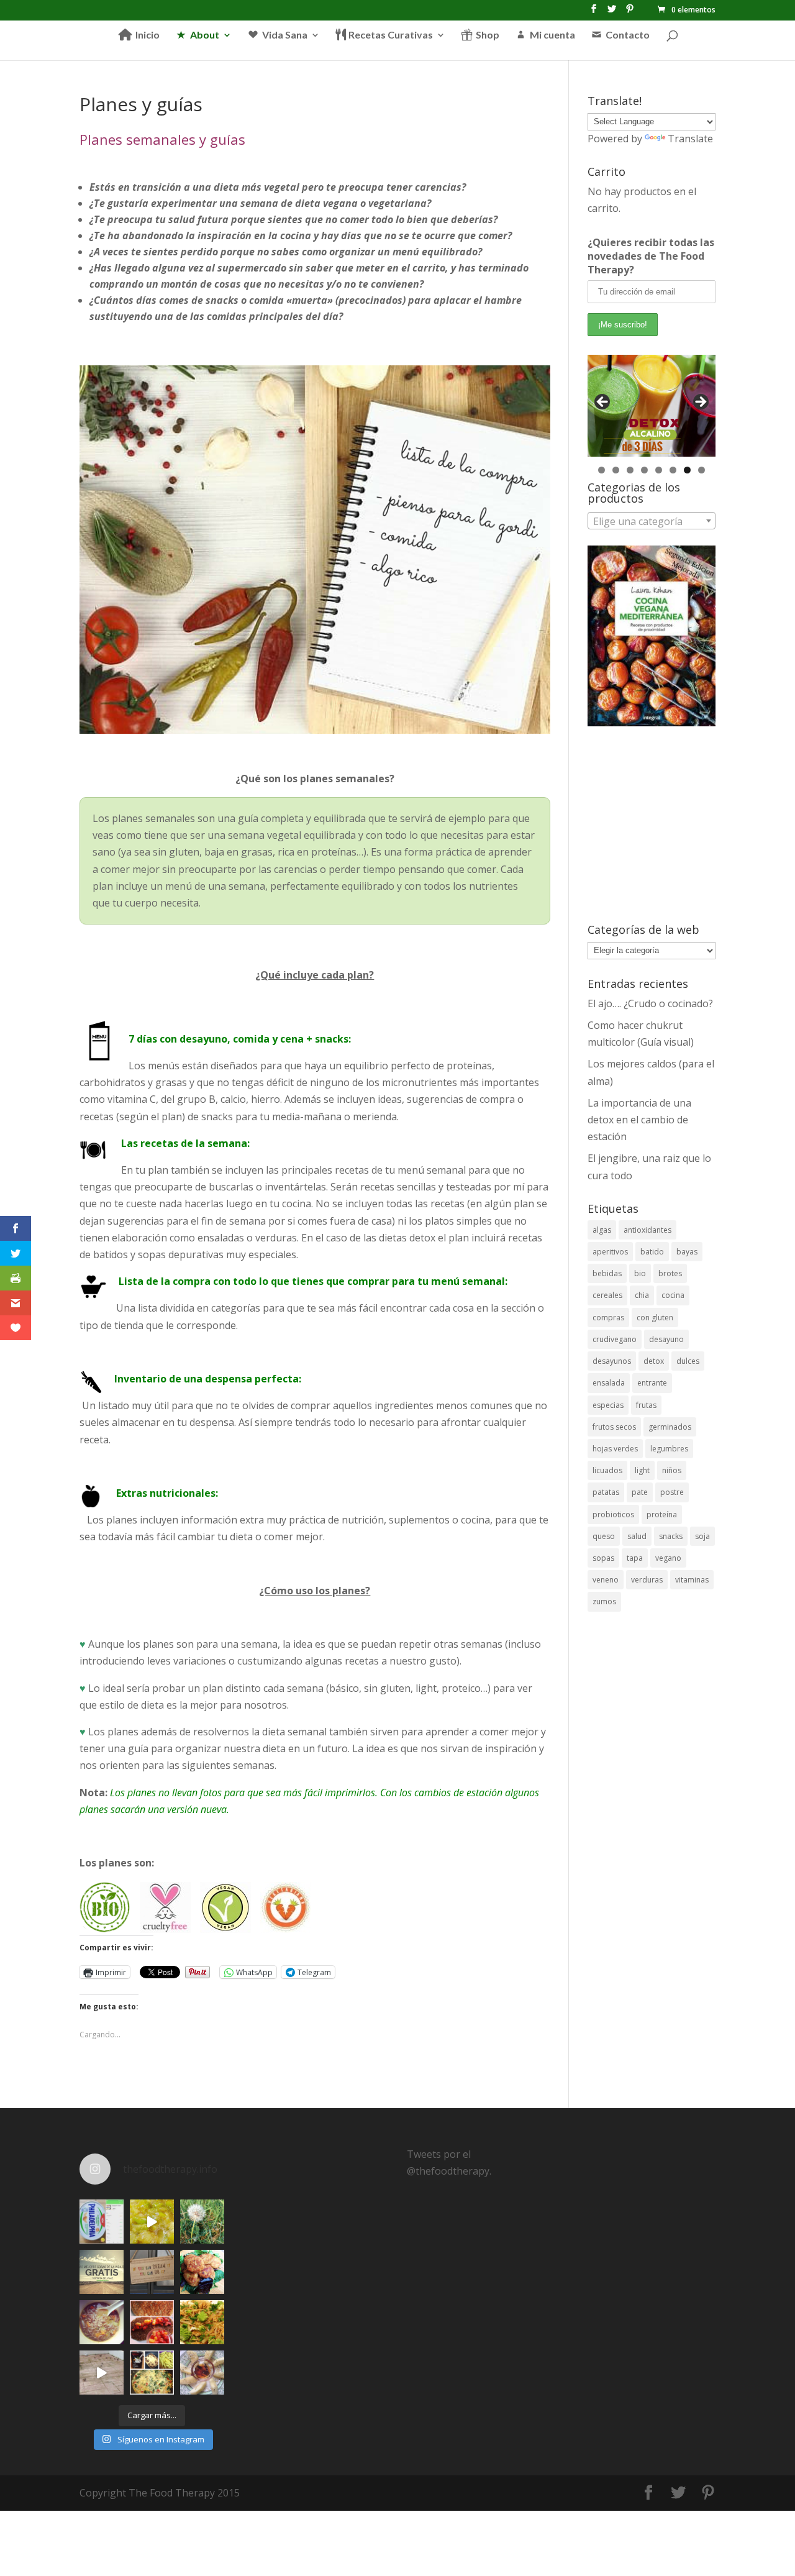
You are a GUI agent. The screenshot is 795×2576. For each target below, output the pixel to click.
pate (640, 1492)
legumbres (669, 1449)
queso (604, 1536)
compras (608, 1318)
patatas (606, 1492)
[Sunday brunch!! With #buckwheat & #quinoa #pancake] (152, 2322)
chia (642, 1295)
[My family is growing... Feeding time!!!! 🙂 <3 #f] (102, 2373)
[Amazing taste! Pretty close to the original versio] (102, 2222)
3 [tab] (630, 470)
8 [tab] (702, 470)
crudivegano (615, 1339)
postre (672, 1492)
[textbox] (652, 521)
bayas (687, 1252)
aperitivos (610, 1252)
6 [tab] (673, 470)
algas (602, 1230)
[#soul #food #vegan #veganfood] (152, 2373)
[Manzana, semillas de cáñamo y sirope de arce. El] (202, 2373)
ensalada (609, 1383)
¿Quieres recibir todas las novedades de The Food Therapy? (651, 256)
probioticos (613, 1514)
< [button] (603, 403)
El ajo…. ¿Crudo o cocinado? (650, 1003)
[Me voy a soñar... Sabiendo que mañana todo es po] (152, 2272)
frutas (646, 1405)
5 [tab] (659, 470)
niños (672, 1470)
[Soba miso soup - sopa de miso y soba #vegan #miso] (102, 2322)
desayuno (666, 1339)
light (642, 1470)
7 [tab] (687, 470)
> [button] (700, 403)
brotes (670, 1273)
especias (608, 1405)
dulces (688, 1361)
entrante (652, 1383)
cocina (673, 1295)
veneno (606, 1580)
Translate (690, 139)
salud (637, 1536)
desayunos (612, 1361)
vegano (668, 1558)
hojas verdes (615, 1449)
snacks (671, 1536)
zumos (604, 1601)
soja (702, 1536)
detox (654, 1361)
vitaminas (692, 1580)
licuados (607, 1470)
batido (652, 1252)
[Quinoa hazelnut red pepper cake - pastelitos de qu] (202, 2272)
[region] (652, 406)
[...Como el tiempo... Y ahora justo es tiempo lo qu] (102, 2272)
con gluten (655, 1318)
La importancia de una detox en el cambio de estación (639, 1120)
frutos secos (614, 1427)
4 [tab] (644, 470)
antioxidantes (647, 1230)
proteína (662, 1514)
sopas (603, 1558)
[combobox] (652, 521)
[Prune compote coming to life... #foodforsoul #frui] (152, 2222)
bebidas (607, 1273)
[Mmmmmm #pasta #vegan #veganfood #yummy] (202, 2322)
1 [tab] (602, 470)
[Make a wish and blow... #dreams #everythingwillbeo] (202, 2222)
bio (640, 1273)
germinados (670, 1427)
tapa (635, 1558)
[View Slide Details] (652, 406)
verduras (647, 1580)
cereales (607, 1295)
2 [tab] (616, 470)
